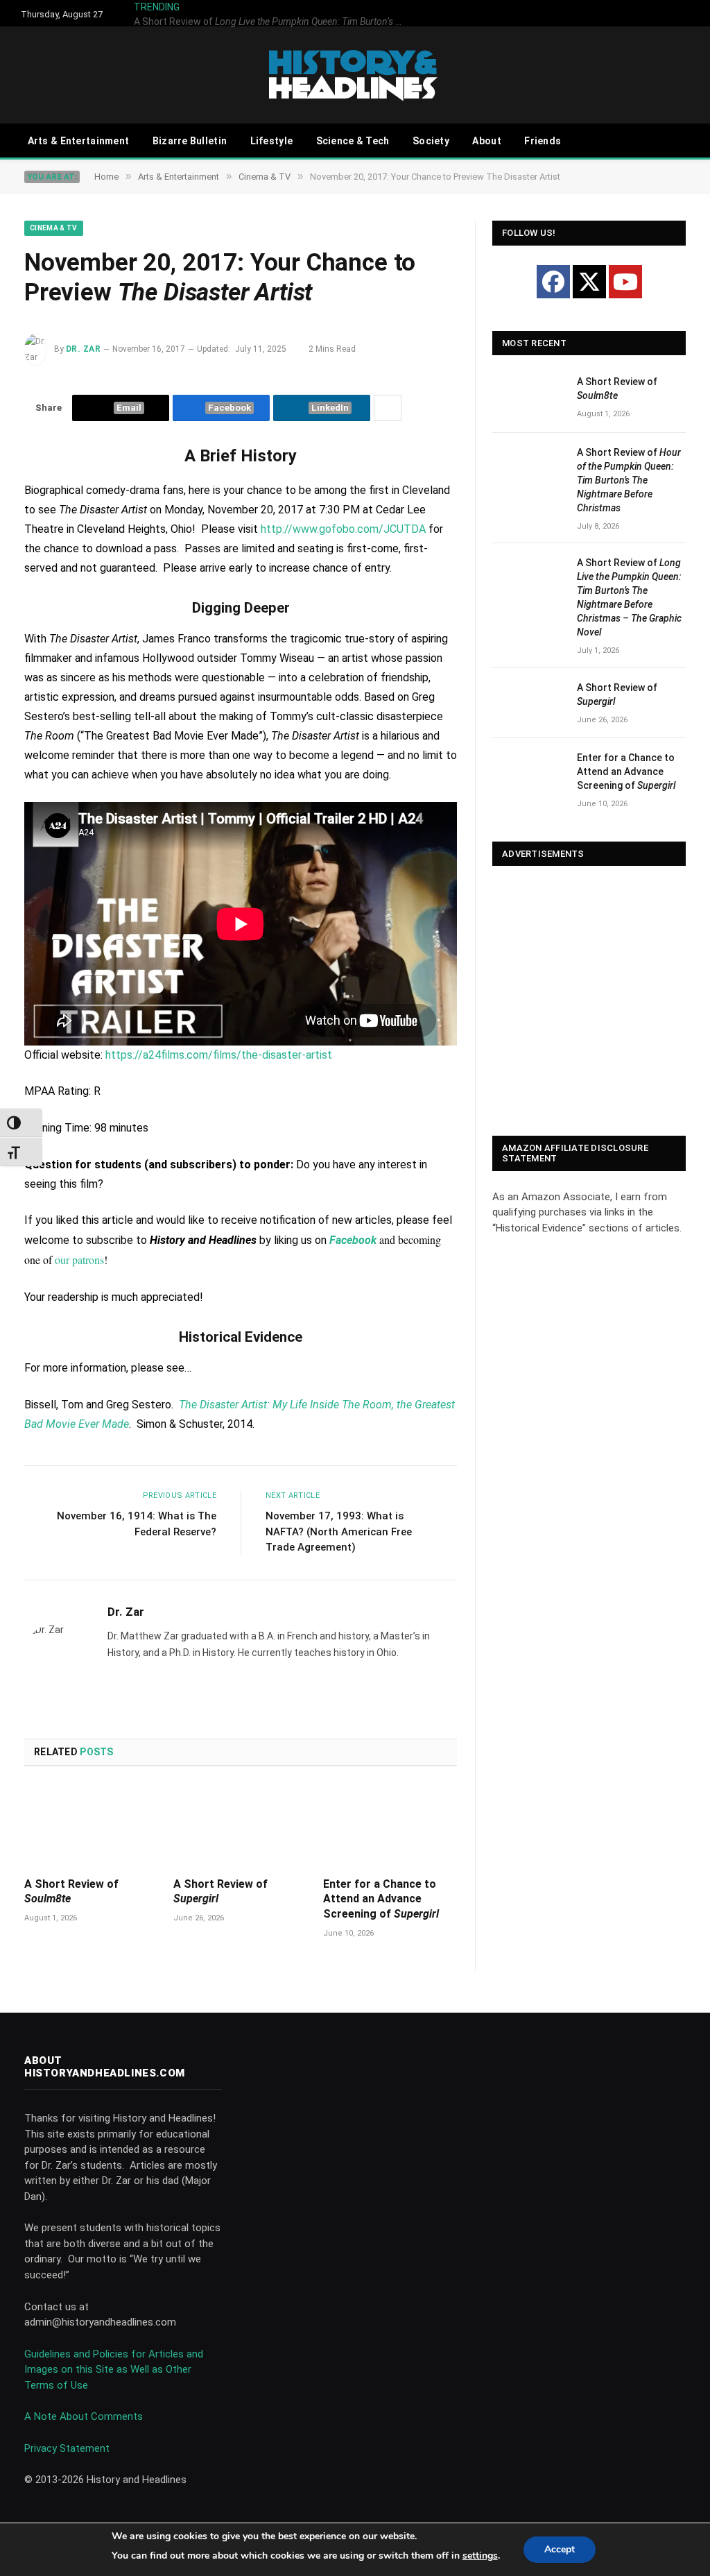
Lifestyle (272, 141)
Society (431, 141)
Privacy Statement (67, 2448)
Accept (560, 2549)
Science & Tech (353, 141)
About (486, 141)
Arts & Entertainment (79, 141)
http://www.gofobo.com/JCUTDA (343, 529)
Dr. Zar (83, 349)
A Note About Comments (84, 2416)
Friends (543, 141)
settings (480, 2556)
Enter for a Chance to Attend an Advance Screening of (381, 1899)
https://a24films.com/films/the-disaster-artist (219, 1055)
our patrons (79, 1260)
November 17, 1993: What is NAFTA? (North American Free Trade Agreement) (339, 1532)
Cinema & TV (54, 228)
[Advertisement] (589, 1002)
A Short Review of (387, 13)
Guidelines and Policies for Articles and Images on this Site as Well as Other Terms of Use (114, 2370)
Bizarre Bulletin (190, 141)
